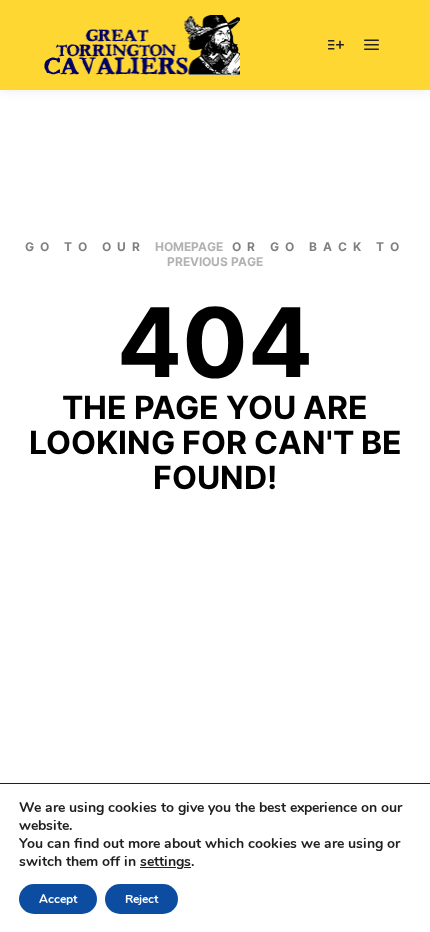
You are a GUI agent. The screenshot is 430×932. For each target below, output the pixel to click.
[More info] (336, 45)
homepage (189, 246)
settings (165, 862)
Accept (58, 899)
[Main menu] (372, 45)
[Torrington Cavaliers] (140, 45)
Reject (141, 899)
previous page (215, 261)
